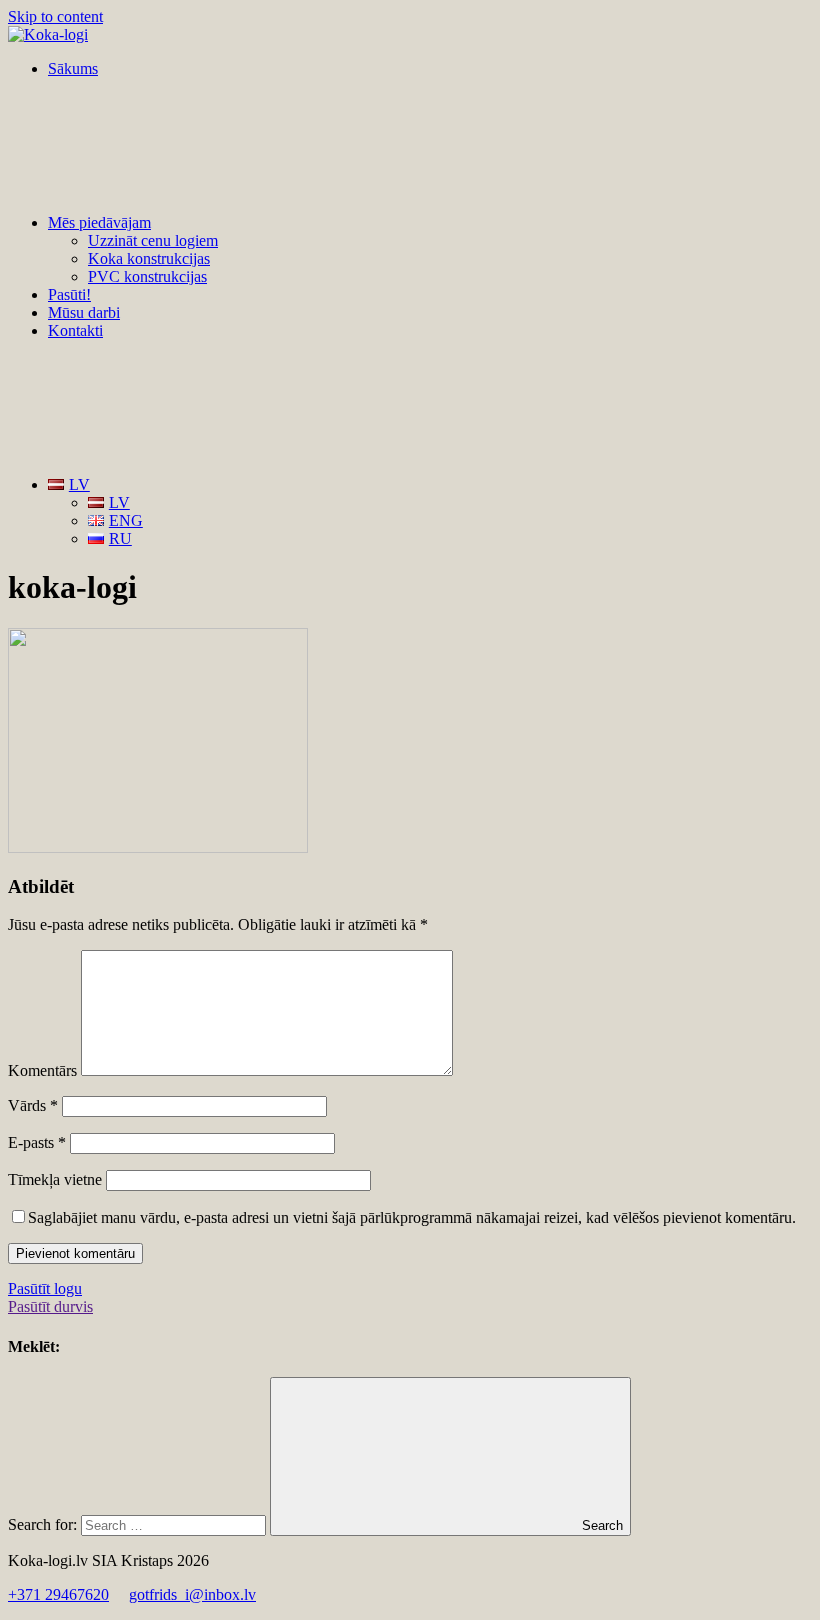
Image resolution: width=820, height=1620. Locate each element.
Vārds (33, 1105)
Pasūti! (69, 294)
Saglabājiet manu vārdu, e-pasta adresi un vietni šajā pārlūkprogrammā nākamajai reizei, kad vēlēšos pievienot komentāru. (412, 1217)
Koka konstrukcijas (149, 258)
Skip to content (55, 16)
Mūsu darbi (84, 312)
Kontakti (75, 330)
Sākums (73, 68)
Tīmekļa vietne (55, 1179)
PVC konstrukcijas (147, 276)
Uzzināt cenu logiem (153, 240)
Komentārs (42, 1070)
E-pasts (37, 1142)
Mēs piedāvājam (99, 222)
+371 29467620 (58, 1594)
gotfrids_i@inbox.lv (192, 1594)
